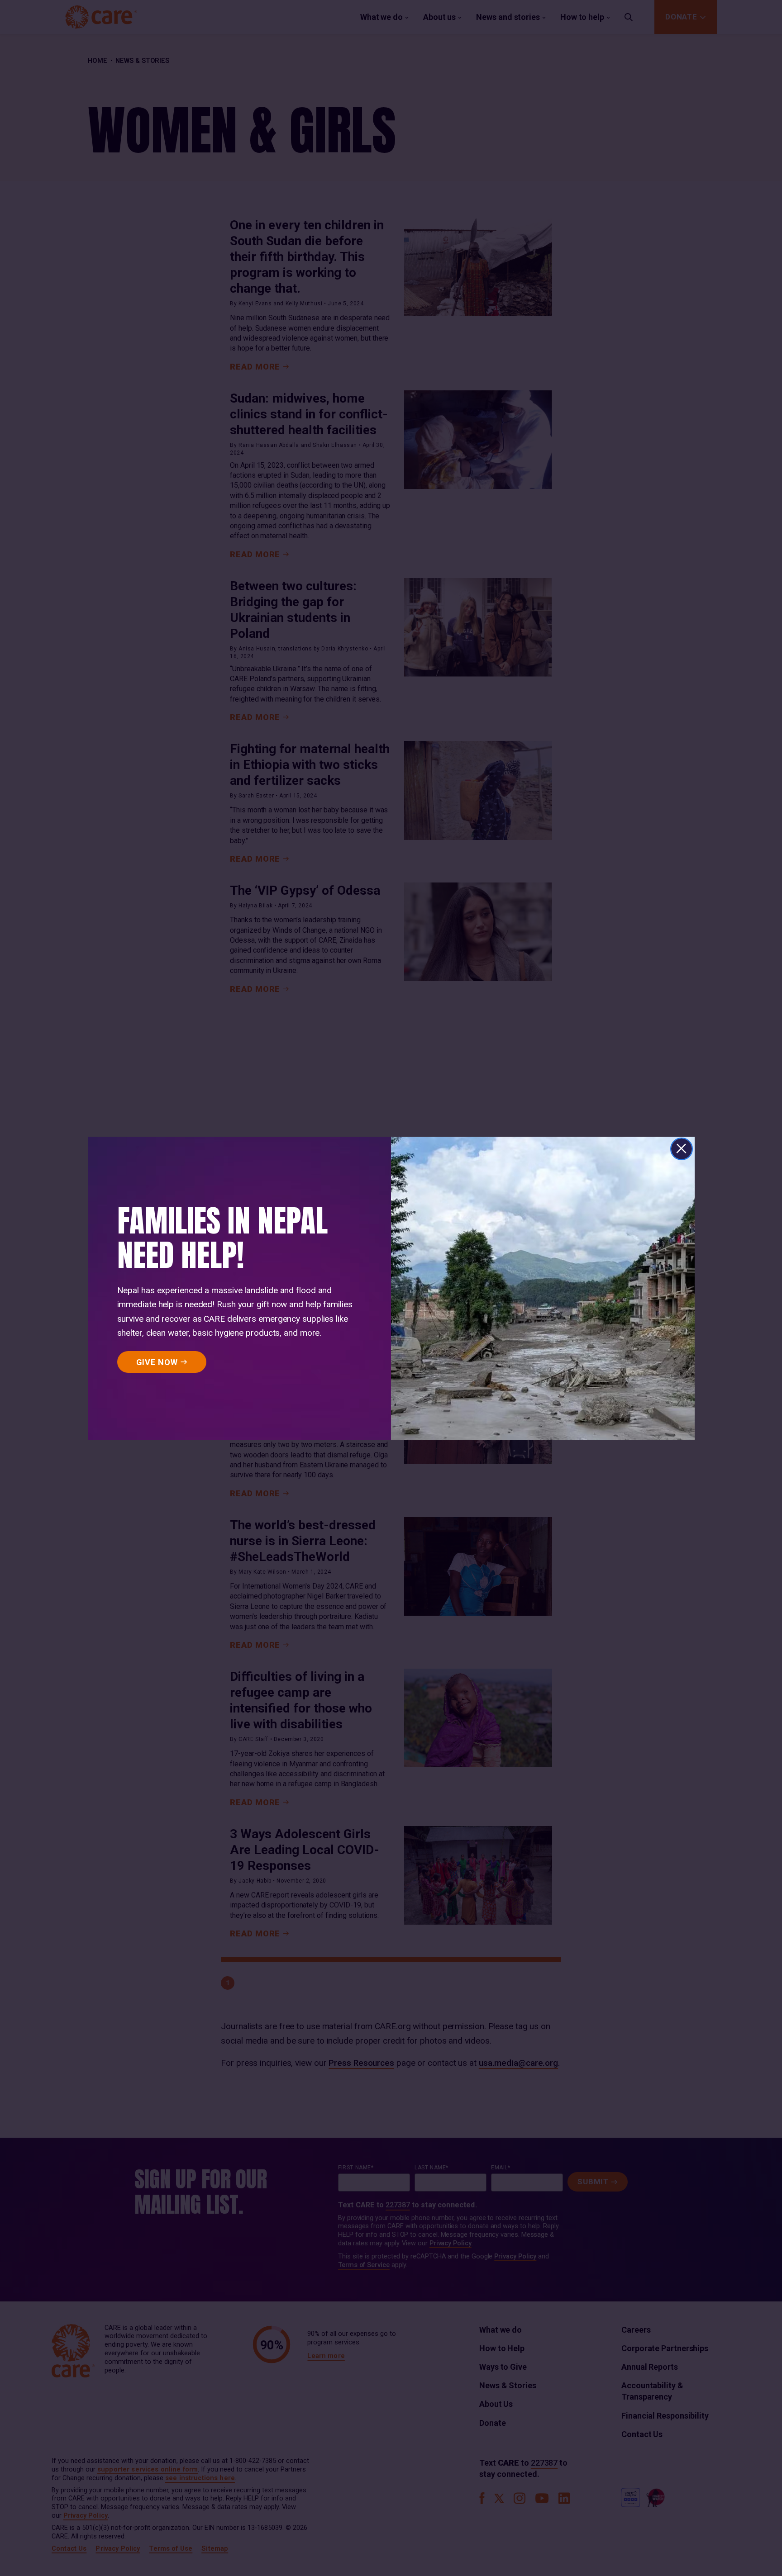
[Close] (682, 1149)
